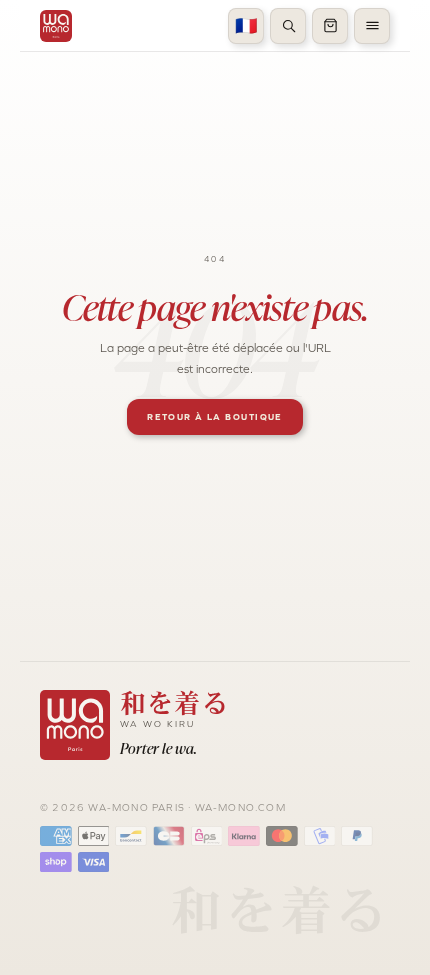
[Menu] (372, 26)
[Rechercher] (288, 26)
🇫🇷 (246, 26)
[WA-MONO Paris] (56, 26)
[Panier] (330, 26)
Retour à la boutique (215, 417)
